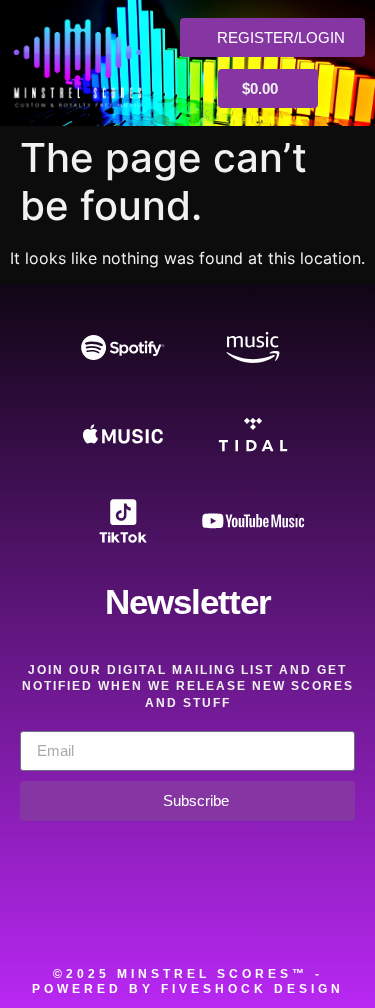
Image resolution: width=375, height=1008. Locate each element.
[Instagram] (216, 919)
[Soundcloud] (48, 919)
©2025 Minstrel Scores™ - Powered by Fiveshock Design (188, 982)
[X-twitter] (160, 919)
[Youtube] (272, 919)
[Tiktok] (328, 919)
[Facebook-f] (104, 919)
